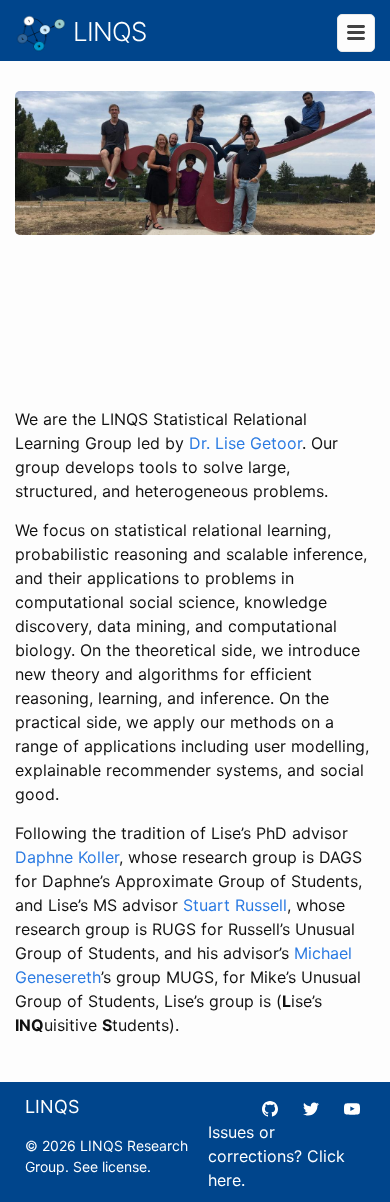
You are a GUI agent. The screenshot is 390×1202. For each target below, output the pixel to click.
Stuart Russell (235, 905)
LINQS (106, 31)
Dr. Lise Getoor (245, 443)
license (124, 1166)
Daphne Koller (67, 857)
